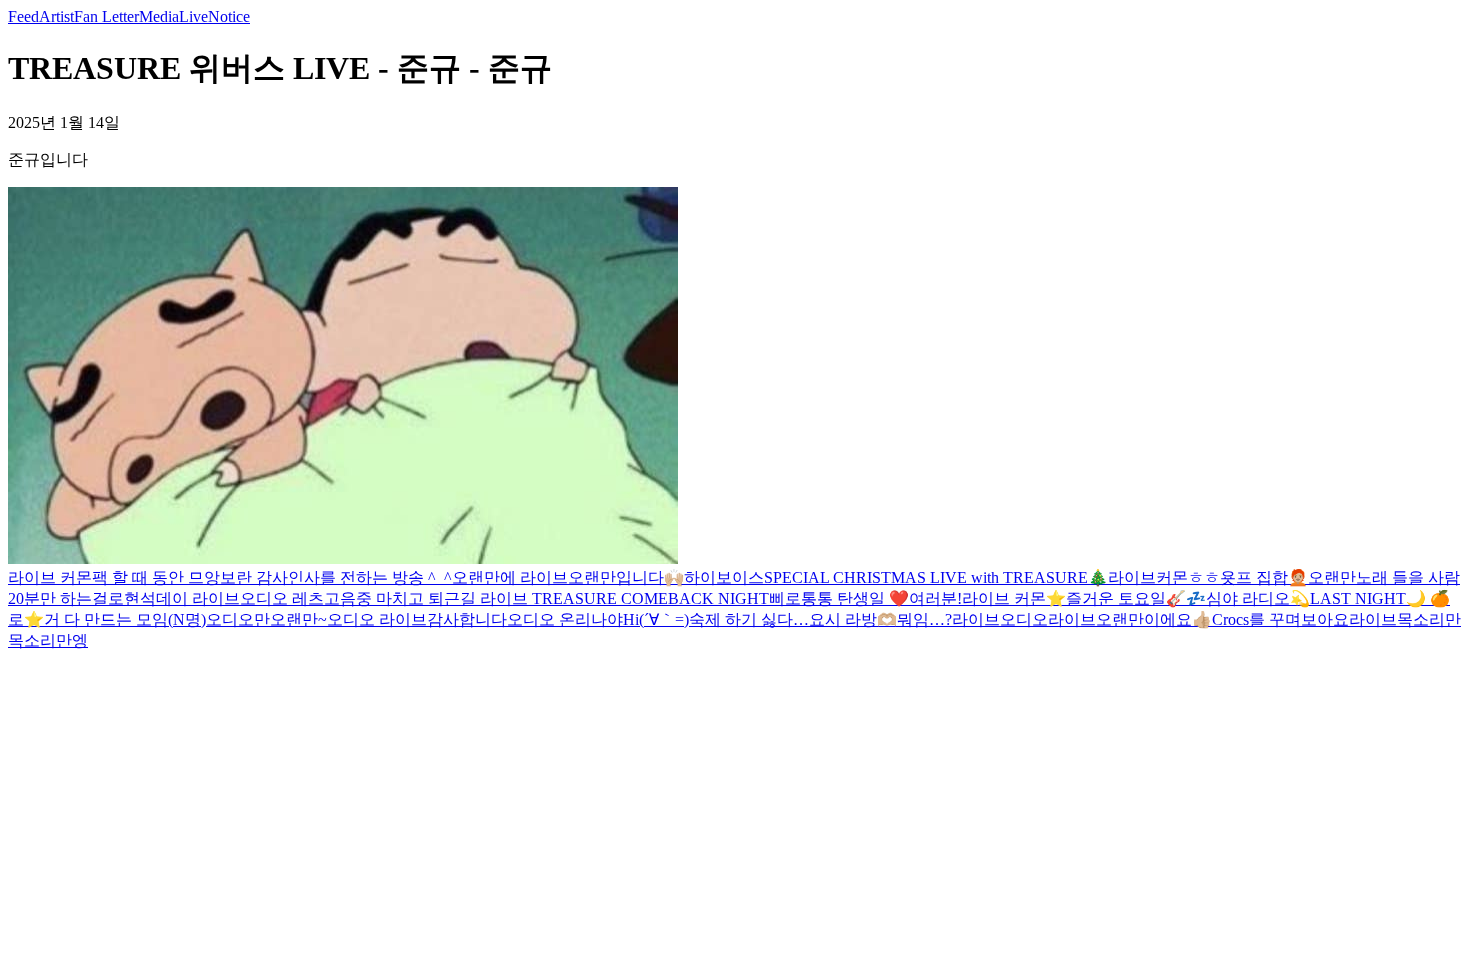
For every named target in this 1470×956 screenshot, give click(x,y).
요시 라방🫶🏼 (853, 619)
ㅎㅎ (1204, 577)
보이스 (740, 577)
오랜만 (1332, 577)
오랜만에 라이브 (510, 577)
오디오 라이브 (377, 619)
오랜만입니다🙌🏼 (626, 577)
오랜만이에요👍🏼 (1154, 619)
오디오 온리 (549, 619)
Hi (631, 619)
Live (193, 16)
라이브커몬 (1148, 577)
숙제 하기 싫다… (749, 619)
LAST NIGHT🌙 (1370, 598)
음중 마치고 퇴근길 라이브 (436, 598)
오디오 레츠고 (290, 598)
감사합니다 (467, 619)
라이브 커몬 (50, 577)
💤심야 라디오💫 (1248, 598)
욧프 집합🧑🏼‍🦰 (1264, 577)
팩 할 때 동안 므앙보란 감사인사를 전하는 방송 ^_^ (272, 577)
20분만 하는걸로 (66, 598)
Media (159, 16)
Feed (23, 16)
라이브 (976, 619)
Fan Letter (106, 16)
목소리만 (1429, 619)
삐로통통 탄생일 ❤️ (839, 598)
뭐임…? (924, 619)
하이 (700, 577)
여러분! (935, 598)
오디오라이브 (1048, 619)
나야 (607, 619)
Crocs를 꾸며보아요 (1280, 619)
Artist (56, 16)
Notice (229, 16)
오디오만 (238, 619)
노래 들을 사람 (1408, 577)
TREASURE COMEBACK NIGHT (650, 598)
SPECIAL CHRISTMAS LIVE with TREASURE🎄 (936, 577)
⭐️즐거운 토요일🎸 (1116, 598)
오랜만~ (298, 619)
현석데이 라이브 (182, 598)
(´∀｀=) (664, 619)
